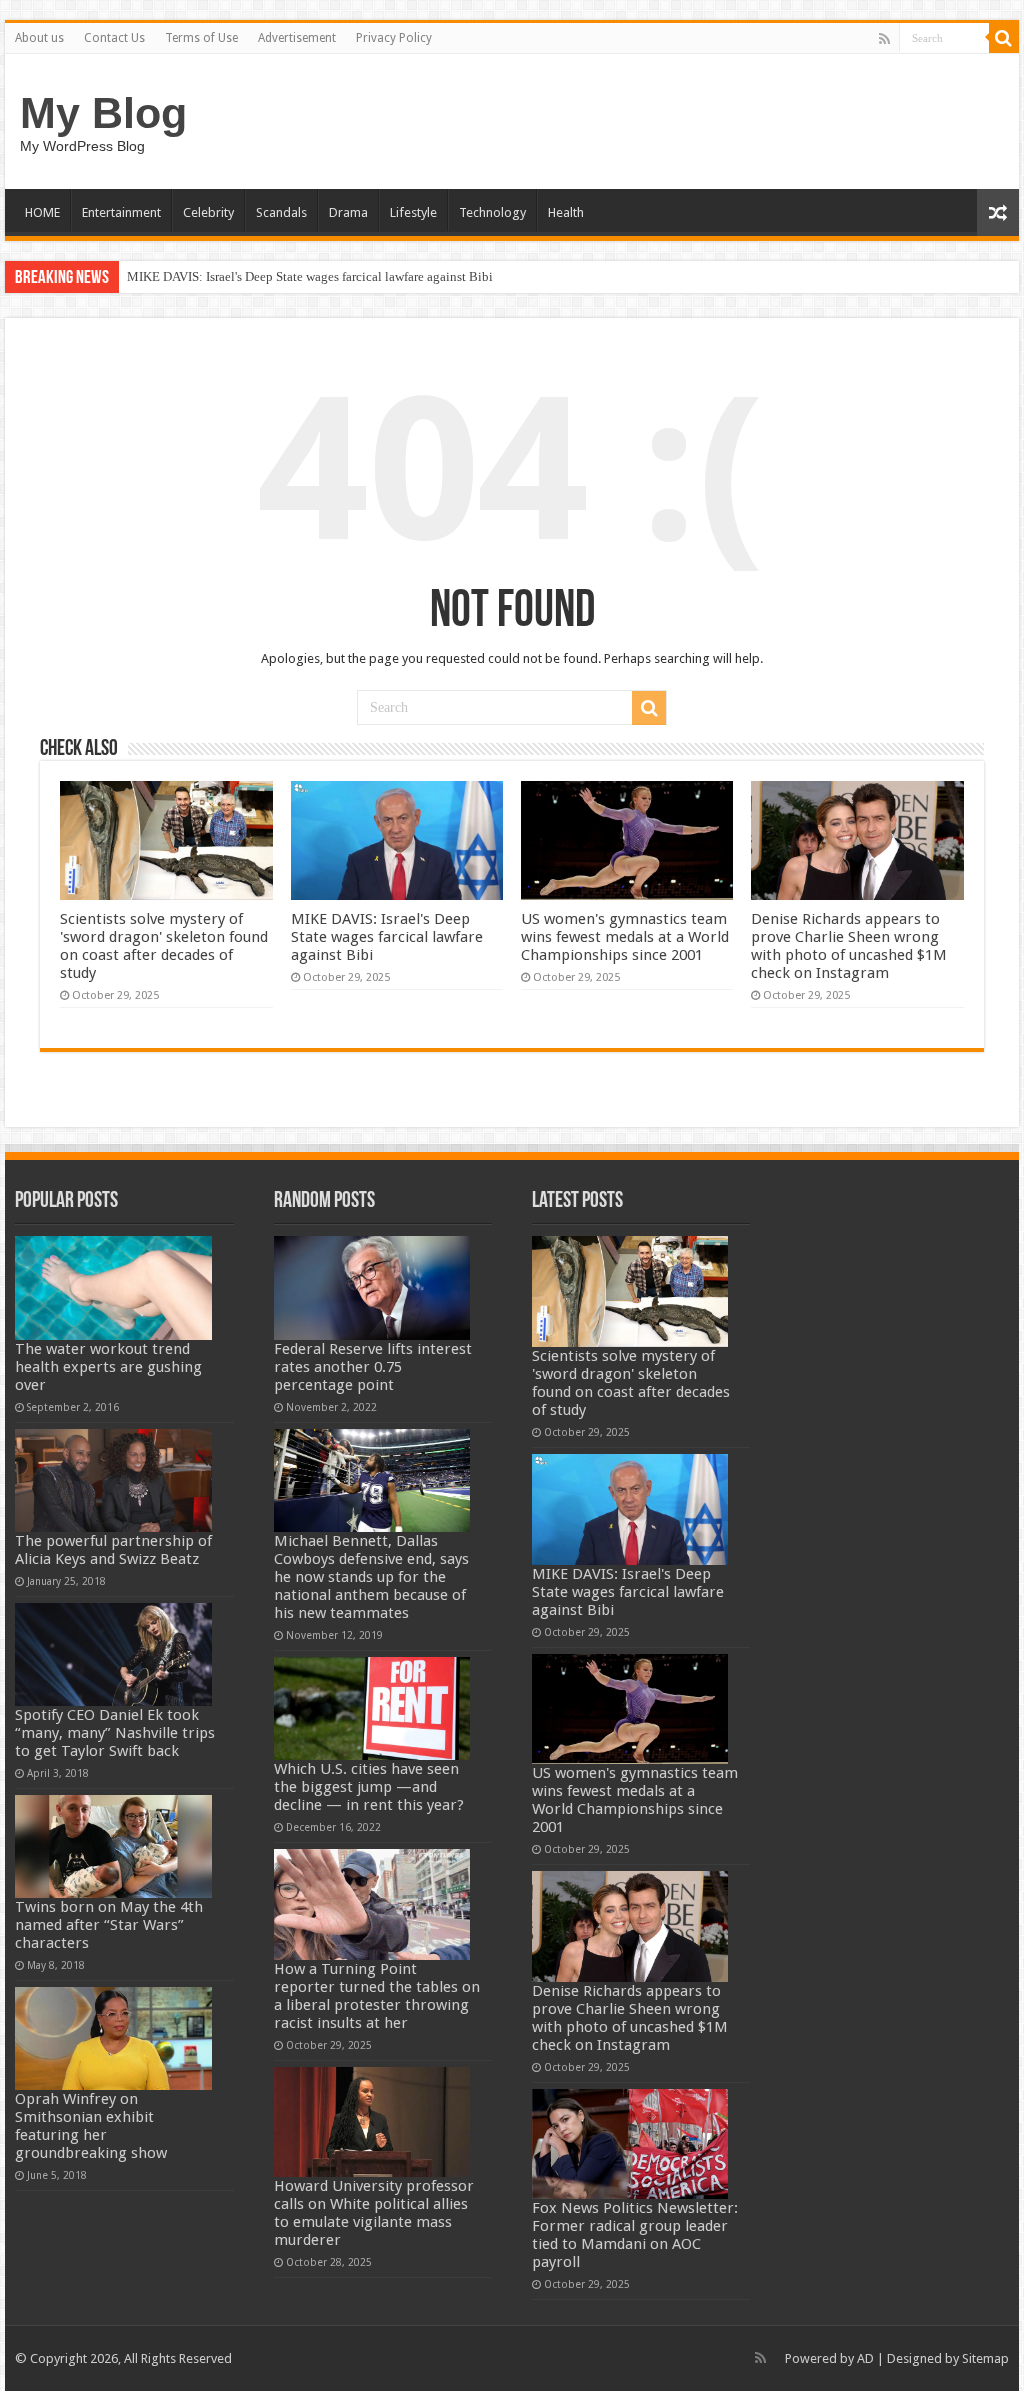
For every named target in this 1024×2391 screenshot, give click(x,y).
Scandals (281, 212)
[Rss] (884, 39)
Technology (492, 212)
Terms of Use (201, 38)
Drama (348, 212)
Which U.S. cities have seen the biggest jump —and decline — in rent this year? (369, 1787)
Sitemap (985, 2358)
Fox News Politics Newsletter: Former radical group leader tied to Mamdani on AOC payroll (635, 2235)
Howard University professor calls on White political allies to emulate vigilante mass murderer (374, 2213)
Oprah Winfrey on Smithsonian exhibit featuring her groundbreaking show (91, 2126)
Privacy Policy (394, 38)
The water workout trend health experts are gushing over (108, 1367)
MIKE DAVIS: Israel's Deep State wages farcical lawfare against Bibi (310, 276)
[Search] (1004, 38)
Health (566, 212)
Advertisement (297, 38)
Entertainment (121, 212)
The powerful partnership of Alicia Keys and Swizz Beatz (113, 1550)
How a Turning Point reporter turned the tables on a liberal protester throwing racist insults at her (377, 1996)
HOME (42, 212)
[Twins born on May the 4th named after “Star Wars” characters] (113, 1846)
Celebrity (208, 212)
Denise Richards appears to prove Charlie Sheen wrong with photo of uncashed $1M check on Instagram (849, 946)
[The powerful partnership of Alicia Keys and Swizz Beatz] (113, 1480)
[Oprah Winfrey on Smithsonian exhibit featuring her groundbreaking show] (113, 2038)
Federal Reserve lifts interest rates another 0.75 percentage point (373, 1367)
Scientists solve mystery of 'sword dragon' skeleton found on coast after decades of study (164, 946)
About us (39, 38)
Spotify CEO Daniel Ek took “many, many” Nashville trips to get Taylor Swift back (115, 1733)
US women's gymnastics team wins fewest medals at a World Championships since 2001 (625, 937)
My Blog (103, 113)
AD (865, 2358)
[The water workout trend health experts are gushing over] (113, 1287)
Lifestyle (413, 212)
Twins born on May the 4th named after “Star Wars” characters (109, 1925)
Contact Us (114, 38)
